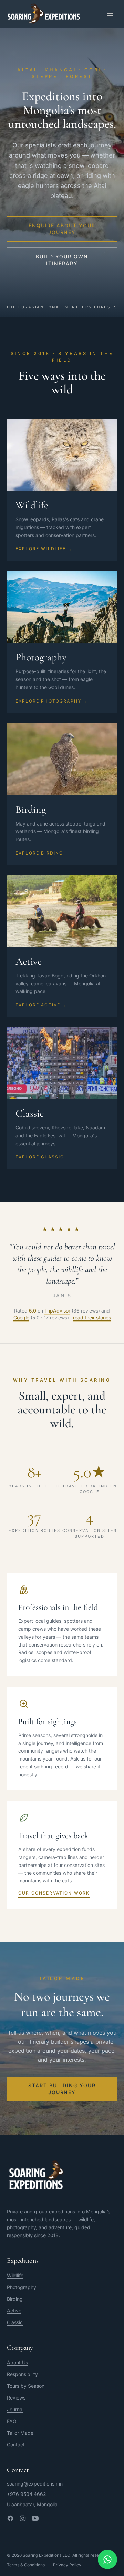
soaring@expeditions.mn (35, 2484)
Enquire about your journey (62, 229)
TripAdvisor (57, 1311)
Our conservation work (54, 1893)
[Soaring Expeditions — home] (44, 14)
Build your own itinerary (62, 260)
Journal (15, 2409)
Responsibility (22, 2374)
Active (14, 2311)
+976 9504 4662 (27, 2494)
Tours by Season (26, 2386)
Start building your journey (62, 2089)
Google (21, 1318)
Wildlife (15, 2275)
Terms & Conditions (26, 2565)
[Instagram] (23, 2518)
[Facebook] (10, 2518)
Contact (16, 2445)
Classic (15, 2322)
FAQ (12, 2421)
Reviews (16, 2398)
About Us (17, 2362)
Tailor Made (20, 2433)
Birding (15, 2299)
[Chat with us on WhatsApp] (107, 2559)
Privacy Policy (67, 2565)
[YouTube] (35, 2518)
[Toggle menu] (110, 14)
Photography (22, 2287)
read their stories (92, 1318)
